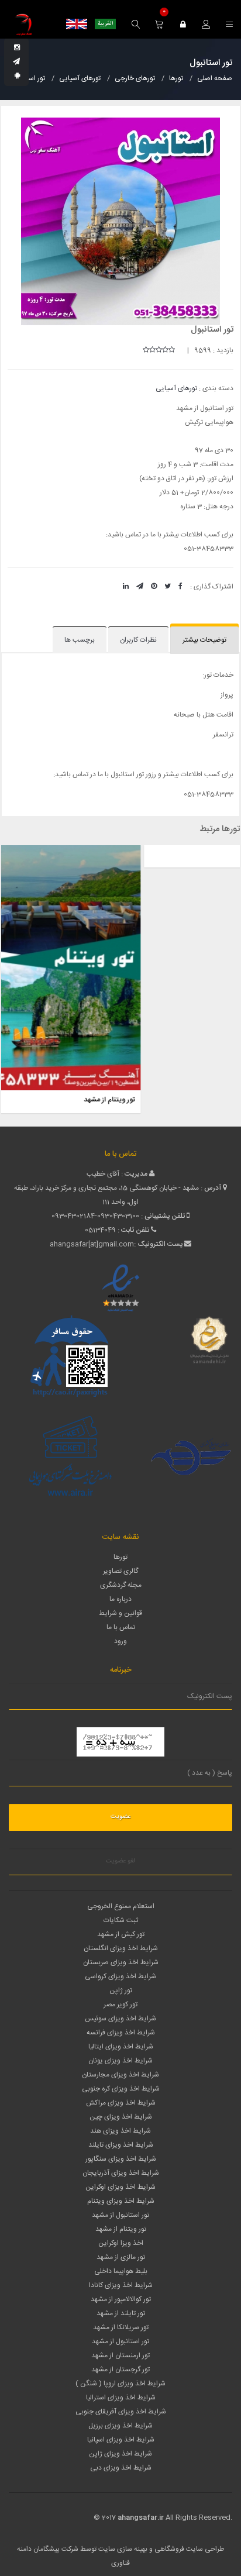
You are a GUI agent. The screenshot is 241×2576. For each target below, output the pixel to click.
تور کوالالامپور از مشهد (121, 2299)
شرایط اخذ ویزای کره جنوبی (121, 2089)
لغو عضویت (120, 1861)
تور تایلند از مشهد (121, 2313)
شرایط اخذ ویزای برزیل (120, 2426)
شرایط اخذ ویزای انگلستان (121, 1948)
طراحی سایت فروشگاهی (188, 2549)
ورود (120, 1641)
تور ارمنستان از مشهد (120, 2355)
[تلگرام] (16, 62)
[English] (77, 24)
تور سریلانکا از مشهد (121, 2327)
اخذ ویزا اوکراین (121, 2243)
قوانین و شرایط (120, 1613)
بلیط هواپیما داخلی (121, 2271)
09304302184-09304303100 (95, 1216)
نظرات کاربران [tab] (138, 640)
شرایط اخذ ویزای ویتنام (121, 2201)
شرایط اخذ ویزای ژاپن (120, 2454)
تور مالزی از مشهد (121, 2257)
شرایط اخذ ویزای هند (120, 2131)
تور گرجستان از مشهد (120, 2370)
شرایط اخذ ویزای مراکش (121, 2103)
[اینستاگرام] (17, 48)
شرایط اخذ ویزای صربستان (121, 1962)
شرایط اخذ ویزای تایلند (121, 2145)
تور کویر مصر (120, 2005)
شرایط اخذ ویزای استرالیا (121, 2398)
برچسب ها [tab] (80, 640)
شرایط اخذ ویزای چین (121, 2117)
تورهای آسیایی (176, 388)
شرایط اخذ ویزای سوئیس (120, 2019)
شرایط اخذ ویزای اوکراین (120, 2187)
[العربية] (105, 24)
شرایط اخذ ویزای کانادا (121, 2285)
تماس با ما (121, 1627)
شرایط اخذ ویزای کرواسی (120, 1976)
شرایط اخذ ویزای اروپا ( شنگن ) (120, 2384)
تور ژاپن (222, 855)
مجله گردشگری (121, 1585)
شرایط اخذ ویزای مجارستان (120, 2075)
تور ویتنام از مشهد (121, 2229)
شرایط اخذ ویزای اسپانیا (121, 2440)
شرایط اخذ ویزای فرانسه (121, 2033)
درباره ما (120, 1599)
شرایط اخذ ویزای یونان (120, 2061)
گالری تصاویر (120, 1571)
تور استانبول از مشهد (120, 2215)
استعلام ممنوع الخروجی (121, 1906)
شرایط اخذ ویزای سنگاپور (121, 2159)
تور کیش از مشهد (121, 1934)
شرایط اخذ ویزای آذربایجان (121, 2173)
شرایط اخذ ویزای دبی (121, 2468)
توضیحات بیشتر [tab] (204, 640)
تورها (120, 1557)
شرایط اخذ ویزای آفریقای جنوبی (121, 2412)
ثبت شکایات (121, 1920)
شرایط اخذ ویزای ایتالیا (121, 2047)
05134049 (100, 1230)
